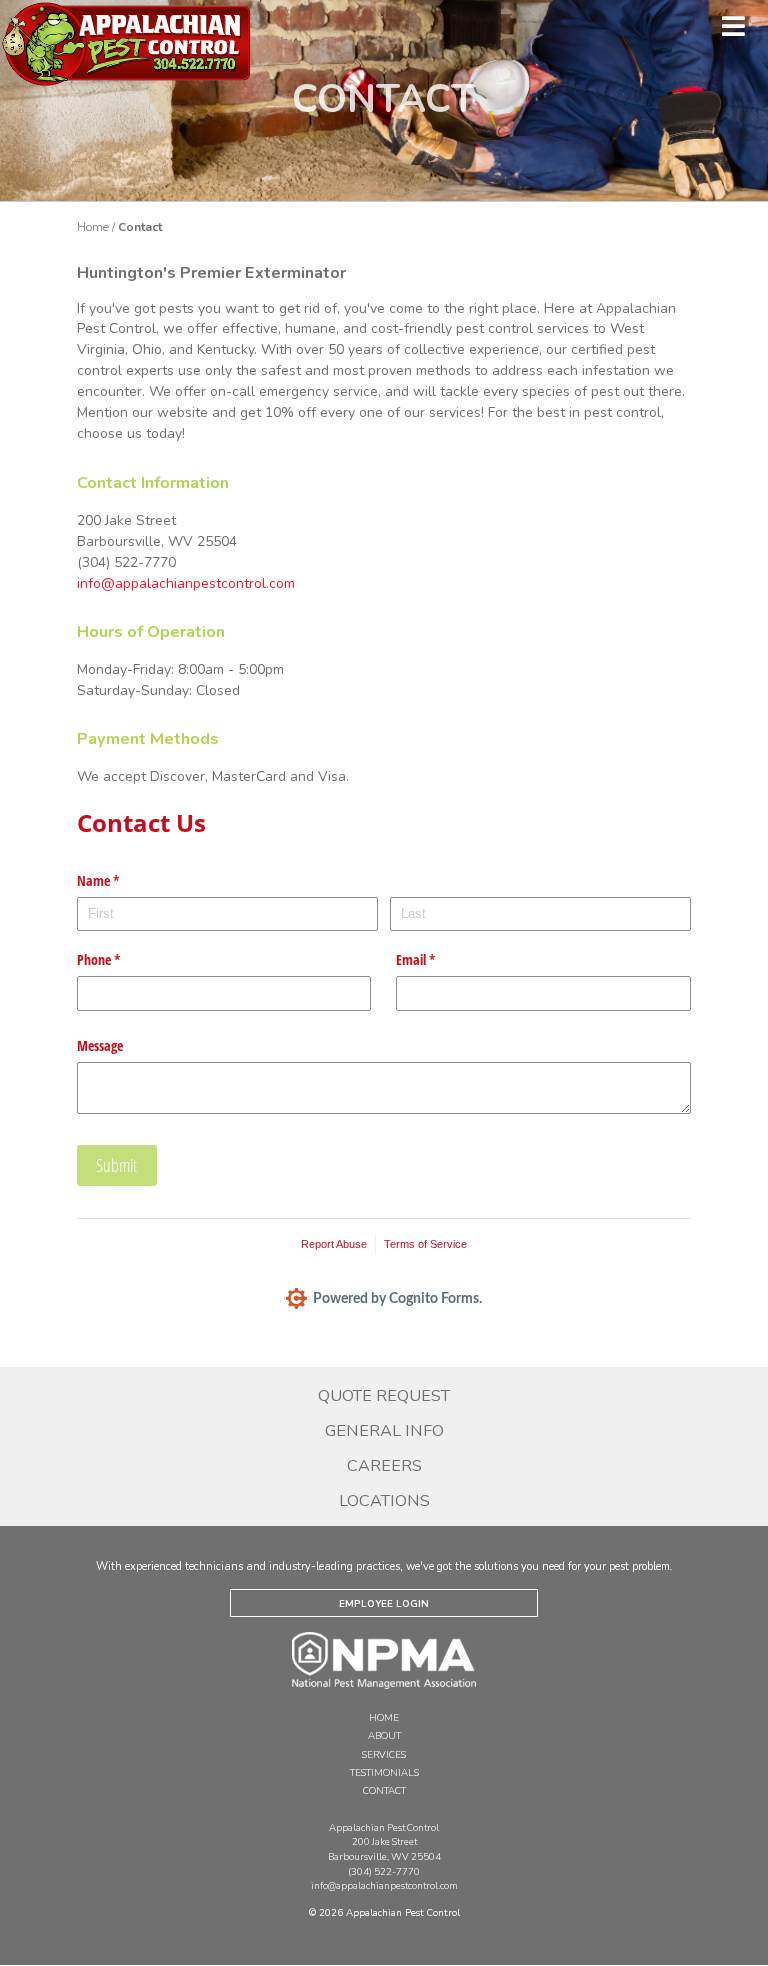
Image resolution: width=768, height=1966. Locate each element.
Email (439, 959)
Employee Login (384, 1603)
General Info (384, 1431)
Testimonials (384, 1772)
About (384, 1735)
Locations (384, 1501)
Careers (384, 1466)
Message (100, 1045)
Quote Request (384, 1396)
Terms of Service (425, 1244)
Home (93, 227)
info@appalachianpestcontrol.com (186, 583)
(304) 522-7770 (384, 1871)
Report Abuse (334, 1244)
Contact (384, 1790)
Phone (122, 959)
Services (384, 1754)
